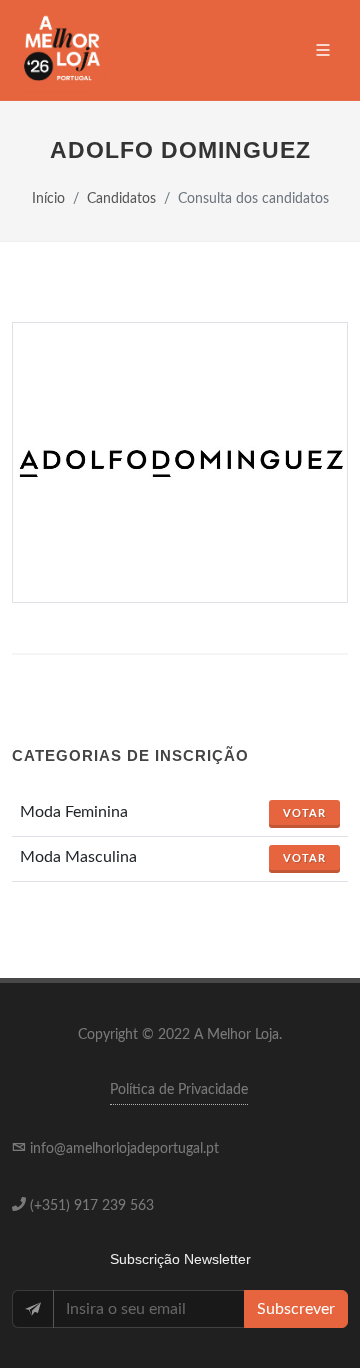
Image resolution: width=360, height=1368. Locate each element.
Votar (304, 813)
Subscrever (296, 1309)
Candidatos (121, 198)
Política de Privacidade (179, 1090)
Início (48, 198)
